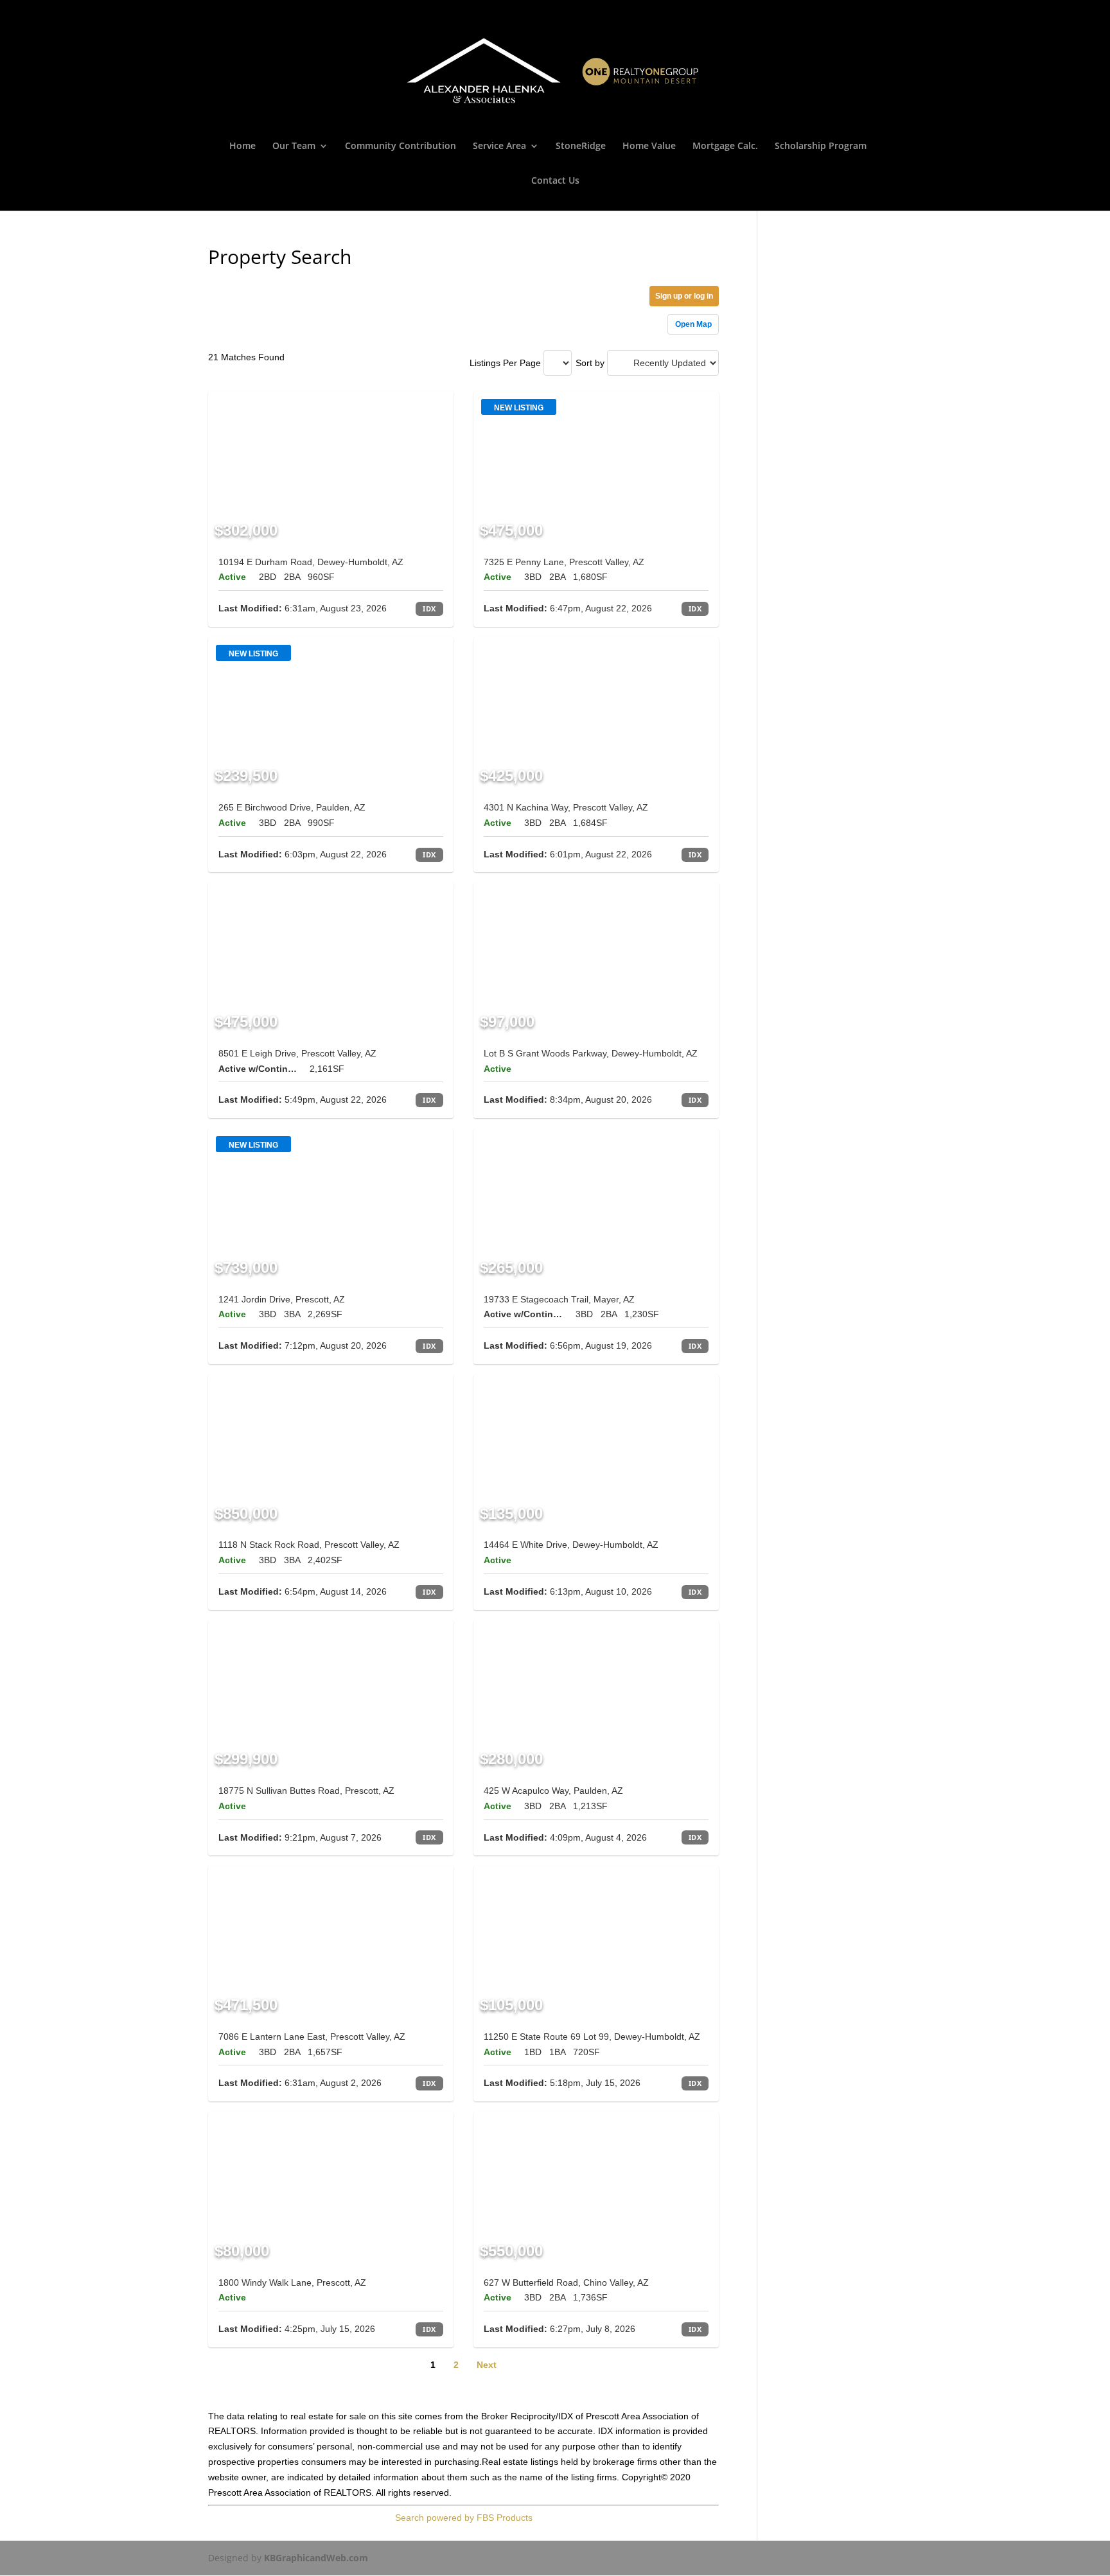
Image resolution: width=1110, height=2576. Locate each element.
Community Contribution (401, 146)
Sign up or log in (684, 296)
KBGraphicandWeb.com (316, 2558)
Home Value (649, 146)
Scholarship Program (821, 146)
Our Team (294, 146)
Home (242, 146)
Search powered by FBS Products (464, 2518)
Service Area (499, 146)
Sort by (590, 363)
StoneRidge (581, 146)
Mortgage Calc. (725, 146)
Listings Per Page (505, 363)
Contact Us (555, 181)
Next (487, 2365)
